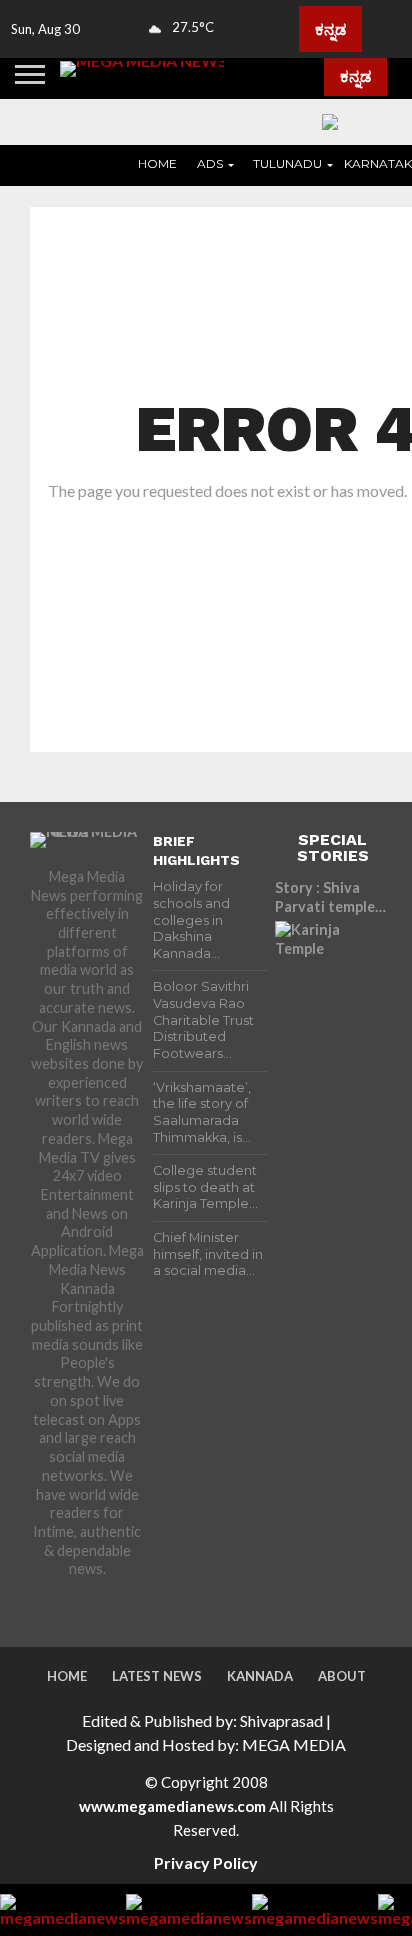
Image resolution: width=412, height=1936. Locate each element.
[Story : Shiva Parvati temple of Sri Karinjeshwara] (332, 978)
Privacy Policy (206, 1862)
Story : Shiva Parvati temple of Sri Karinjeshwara (325, 897)
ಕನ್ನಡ (330, 29)
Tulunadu (287, 163)
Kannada (260, 1676)
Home (157, 163)
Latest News (157, 1676)
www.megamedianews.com (172, 1806)
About (342, 1676)
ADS (210, 163)
